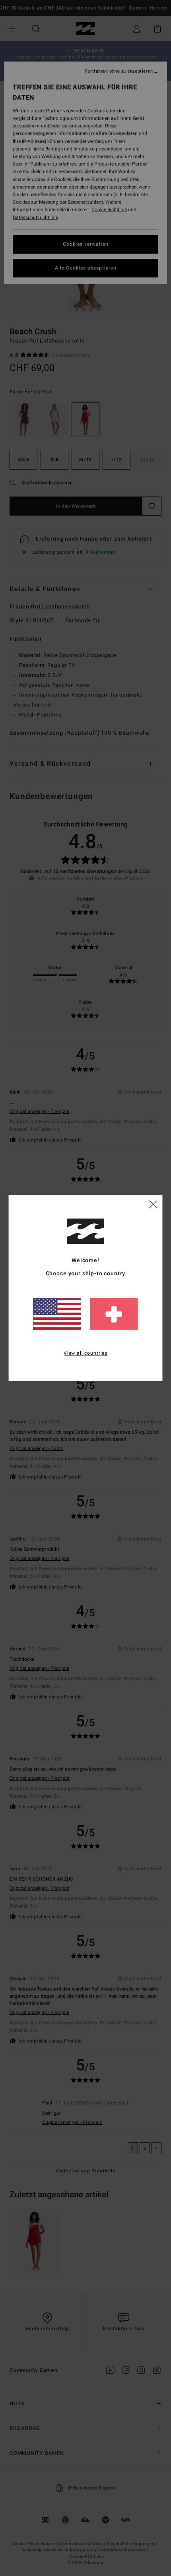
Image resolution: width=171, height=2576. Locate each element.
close (153, 1204)
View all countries (85, 1353)
